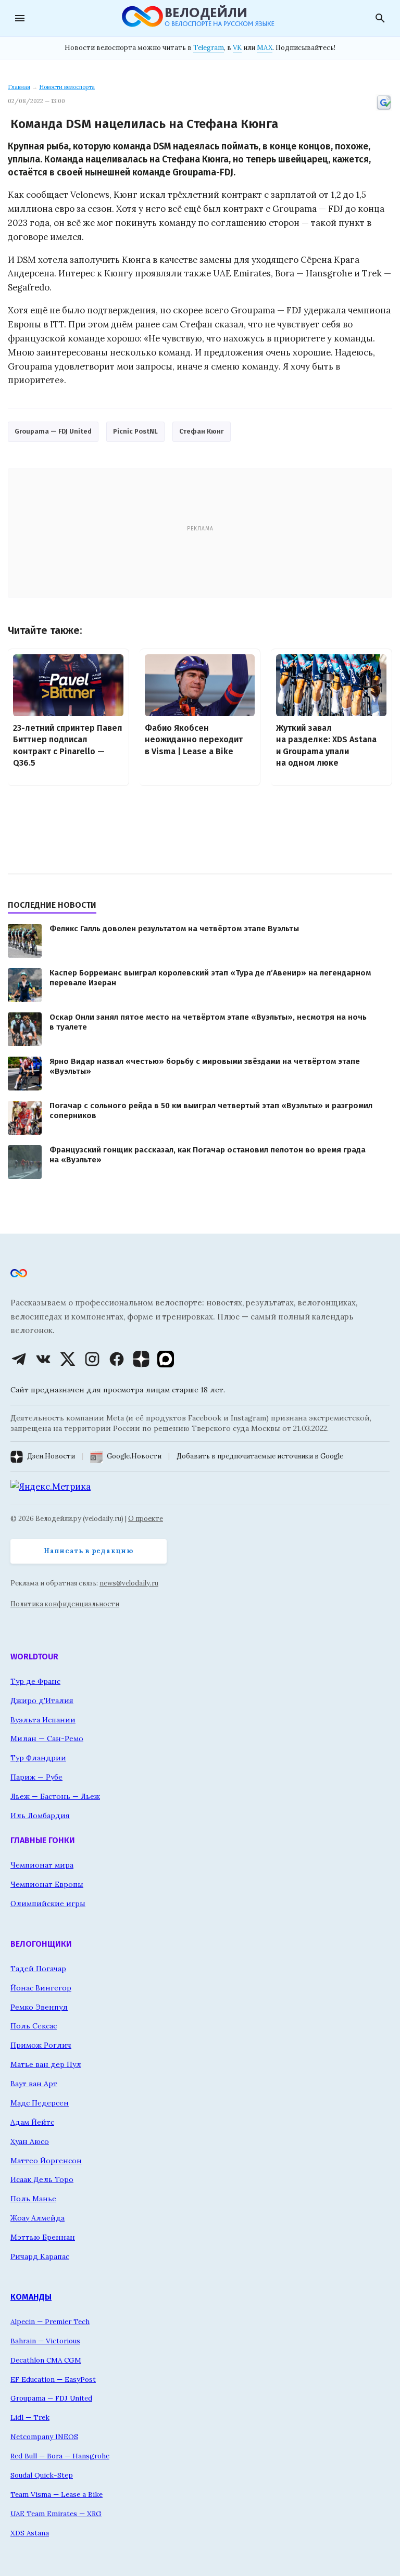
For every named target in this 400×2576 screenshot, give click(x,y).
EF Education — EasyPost (53, 2379)
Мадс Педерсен (40, 2103)
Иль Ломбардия (40, 1816)
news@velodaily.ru (129, 1583)
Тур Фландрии (38, 1758)
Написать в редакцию (89, 1551)
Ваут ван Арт (34, 2084)
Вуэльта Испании (43, 1720)
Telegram (209, 48)
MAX (265, 48)
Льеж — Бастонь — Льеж (55, 1796)
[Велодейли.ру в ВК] (43, 1359)
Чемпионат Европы (47, 1884)
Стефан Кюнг (202, 431)
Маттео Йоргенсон (46, 2161)
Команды (31, 2297)
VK (237, 48)
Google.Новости (134, 1456)
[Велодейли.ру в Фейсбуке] (117, 1359)
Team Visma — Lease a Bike (57, 2494)
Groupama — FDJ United (53, 431)
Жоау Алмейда (37, 2218)
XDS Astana (30, 2533)
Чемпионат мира (42, 1865)
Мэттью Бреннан (43, 2237)
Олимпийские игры (48, 1904)
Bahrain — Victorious (45, 2341)
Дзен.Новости (51, 1456)
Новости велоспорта (67, 87)
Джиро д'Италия (42, 1701)
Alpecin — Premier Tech (50, 2321)
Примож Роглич (41, 2045)
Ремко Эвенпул (39, 2007)
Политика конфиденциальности (65, 1604)
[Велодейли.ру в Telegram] (19, 1359)
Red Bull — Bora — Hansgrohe (60, 2456)
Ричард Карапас (40, 2256)
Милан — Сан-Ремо (47, 1739)
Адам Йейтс (32, 2122)
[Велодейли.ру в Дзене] (141, 1359)
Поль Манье (33, 2199)
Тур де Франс (35, 1681)
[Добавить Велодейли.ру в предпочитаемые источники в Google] (384, 109)
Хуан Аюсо (30, 2141)
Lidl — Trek (30, 2417)
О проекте (146, 1519)
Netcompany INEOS (44, 2437)
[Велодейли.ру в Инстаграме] (92, 1359)
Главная (19, 87)
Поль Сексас (34, 2026)
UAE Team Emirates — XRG (56, 2514)
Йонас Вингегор (41, 1988)
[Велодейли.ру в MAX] (166, 1359)
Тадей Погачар (38, 1969)
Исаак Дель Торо (42, 2179)
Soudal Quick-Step (42, 2475)
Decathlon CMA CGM (46, 2360)
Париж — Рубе (36, 1777)
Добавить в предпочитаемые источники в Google (260, 1456)
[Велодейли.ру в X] (68, 1359)
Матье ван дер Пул (46, 2064)
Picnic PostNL (135, 431)
